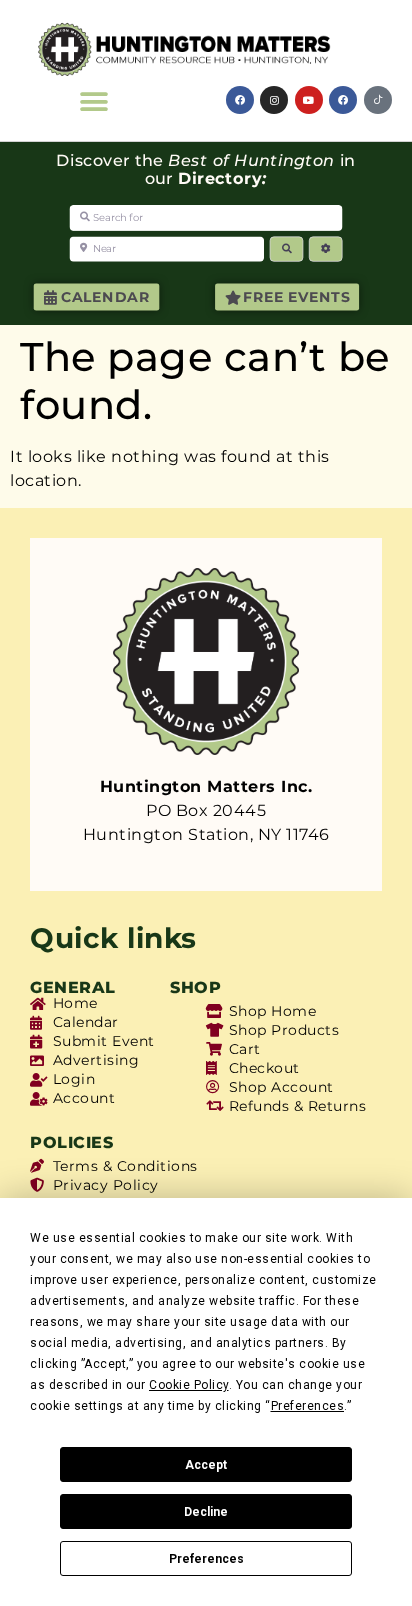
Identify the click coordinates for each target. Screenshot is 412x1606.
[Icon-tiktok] (378, 100)
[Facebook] (240, 100)
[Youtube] (309, 100)
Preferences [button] (308, 1406)
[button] (95, 101)
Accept (206, 1465)
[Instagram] (274, 100)
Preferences (206, 1559)
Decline (206, 1512)
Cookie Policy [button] (189, 1385)
